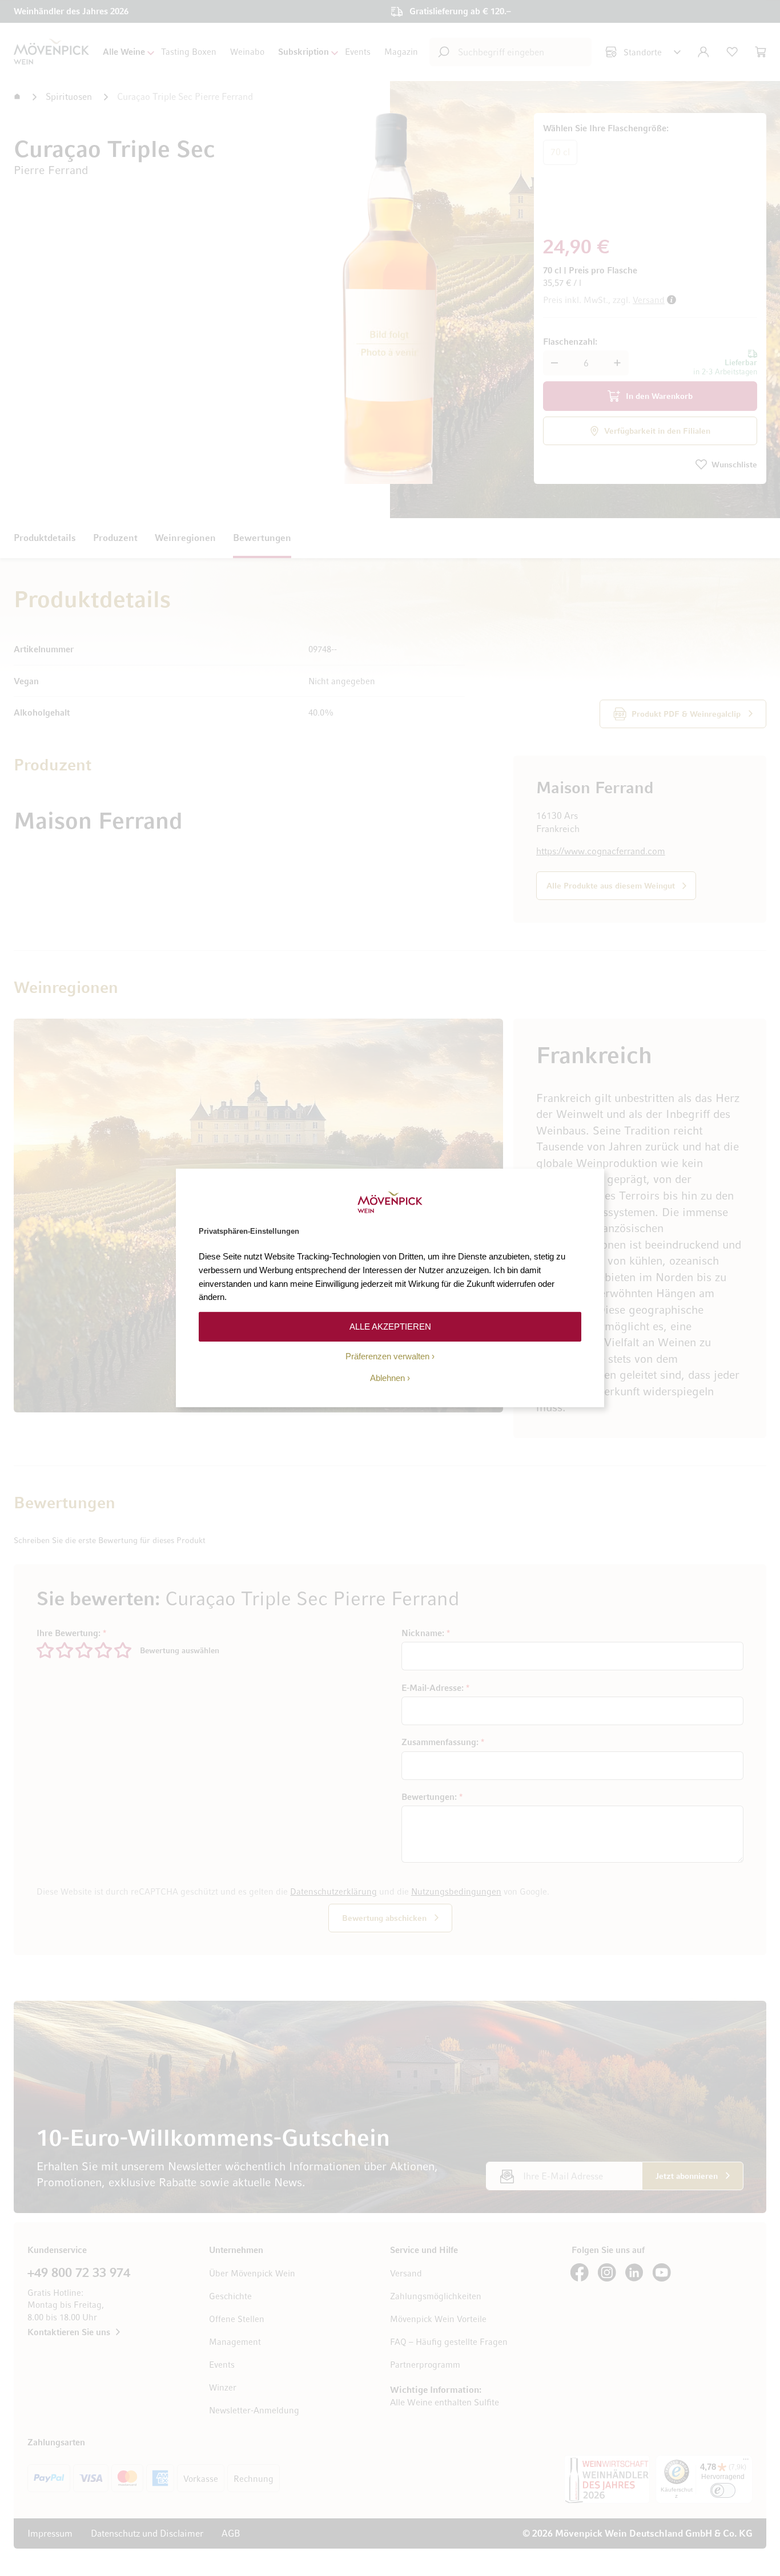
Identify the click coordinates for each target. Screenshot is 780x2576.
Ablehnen (387, 1378)
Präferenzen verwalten (387, 1356)
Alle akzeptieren (390, 1327)
